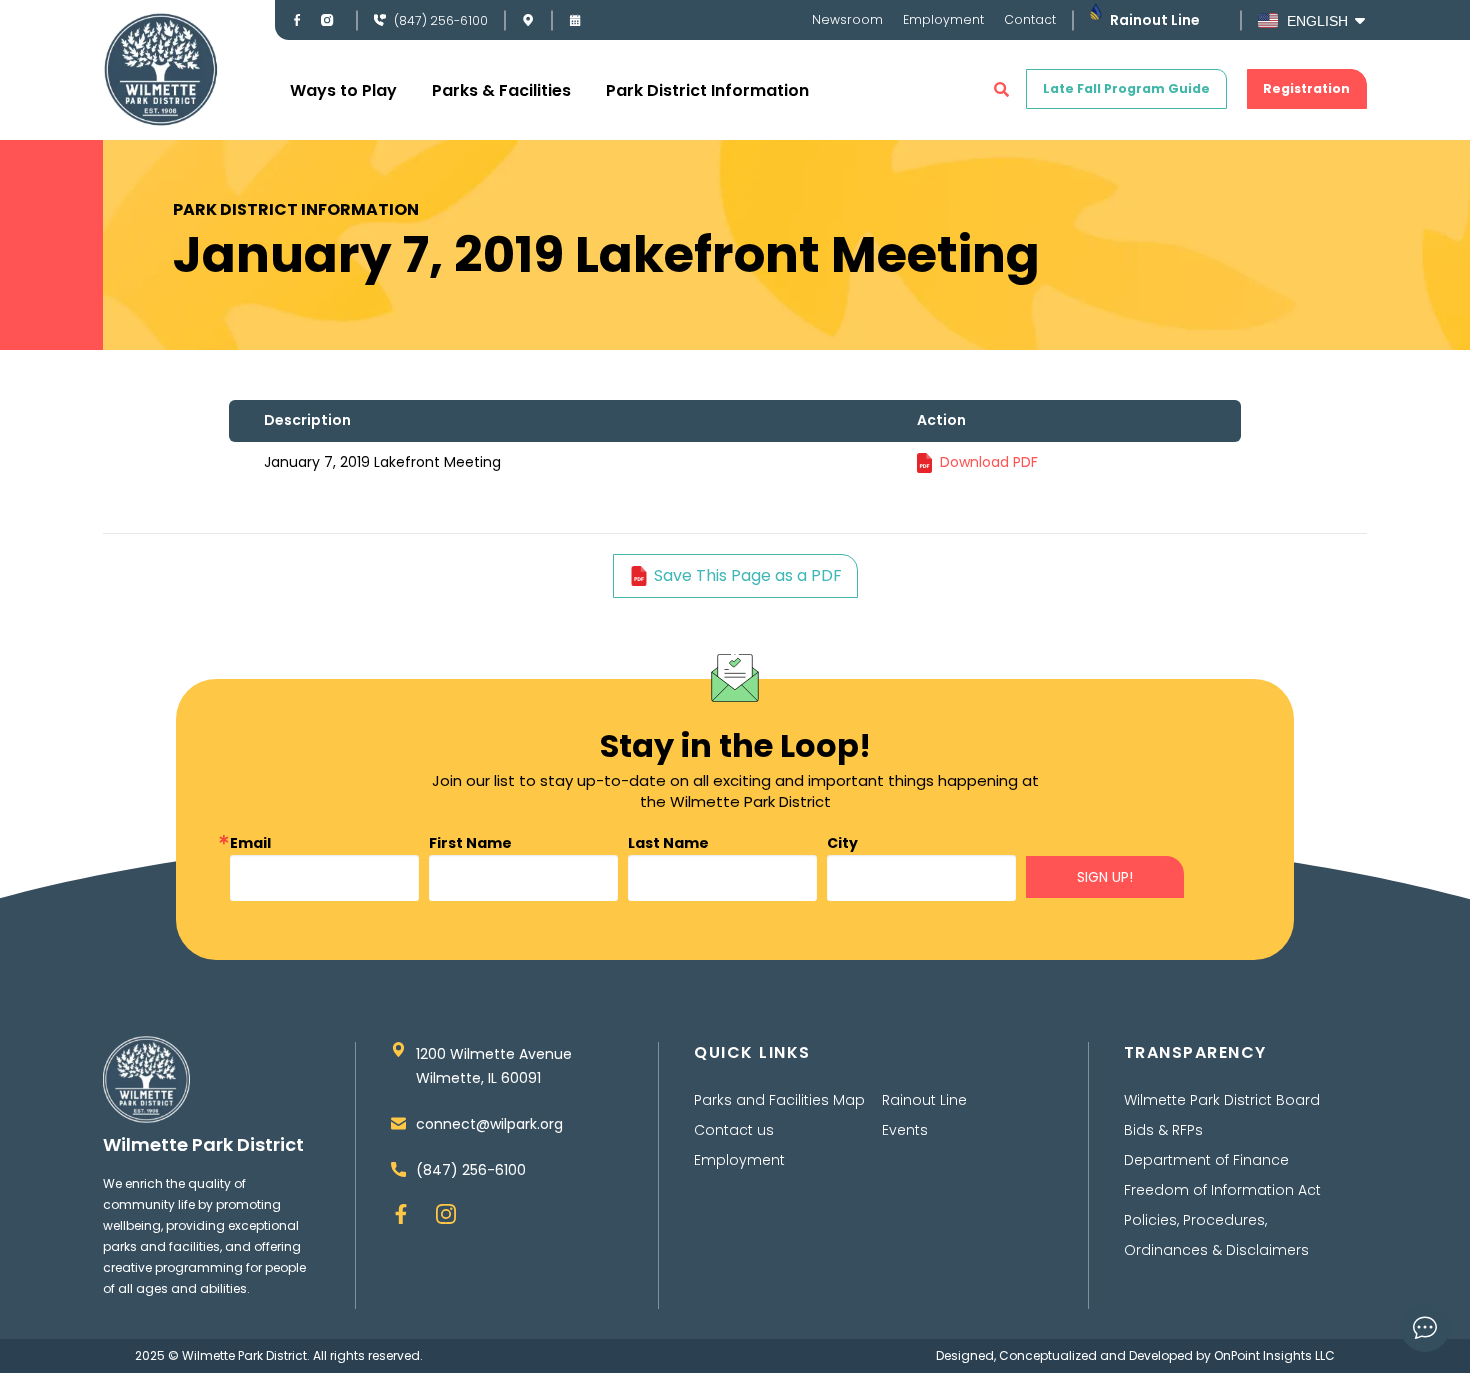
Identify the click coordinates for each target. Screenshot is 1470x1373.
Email (250, 843)
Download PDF (989, 462)
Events (905, 1130)
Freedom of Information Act (1222, 1190)
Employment (943, 19)
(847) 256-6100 (441, 20)
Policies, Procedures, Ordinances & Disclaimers (1216, 1235)
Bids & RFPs (1163, 1130)
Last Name (668, 843)
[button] (1001, 89)
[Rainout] (1095, 11)
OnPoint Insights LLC (1274, 1355)
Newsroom (847, 19)
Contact (1030, 19)
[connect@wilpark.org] (398, 1123)
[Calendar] (575, 20)
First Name (470, 843)
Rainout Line (1155, 20)
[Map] (528, 20)
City (842, 843)
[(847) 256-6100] (380, 20)
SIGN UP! (1105, 877)
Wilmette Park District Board (1222, 1100)
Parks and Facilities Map (779, 1100)
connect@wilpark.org (489, 1124)
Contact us (734, 1130)
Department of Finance (1206, 1160)
